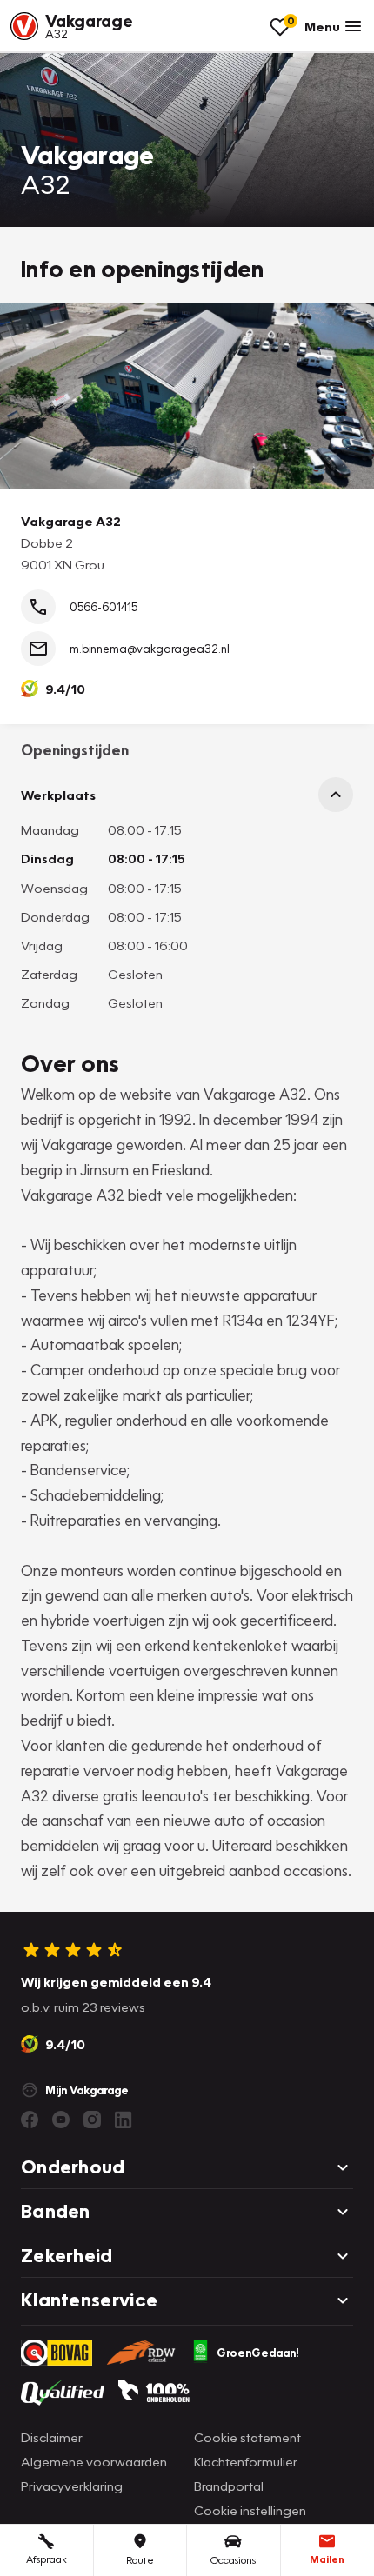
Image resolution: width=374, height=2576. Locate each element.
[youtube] (61, 2120)
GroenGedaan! (258, 2353)
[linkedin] (124, 2120)
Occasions (233, 2560)
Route (140, 2560)
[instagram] (92, 2120)
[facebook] (30, 2120)
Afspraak (47, 2559)
